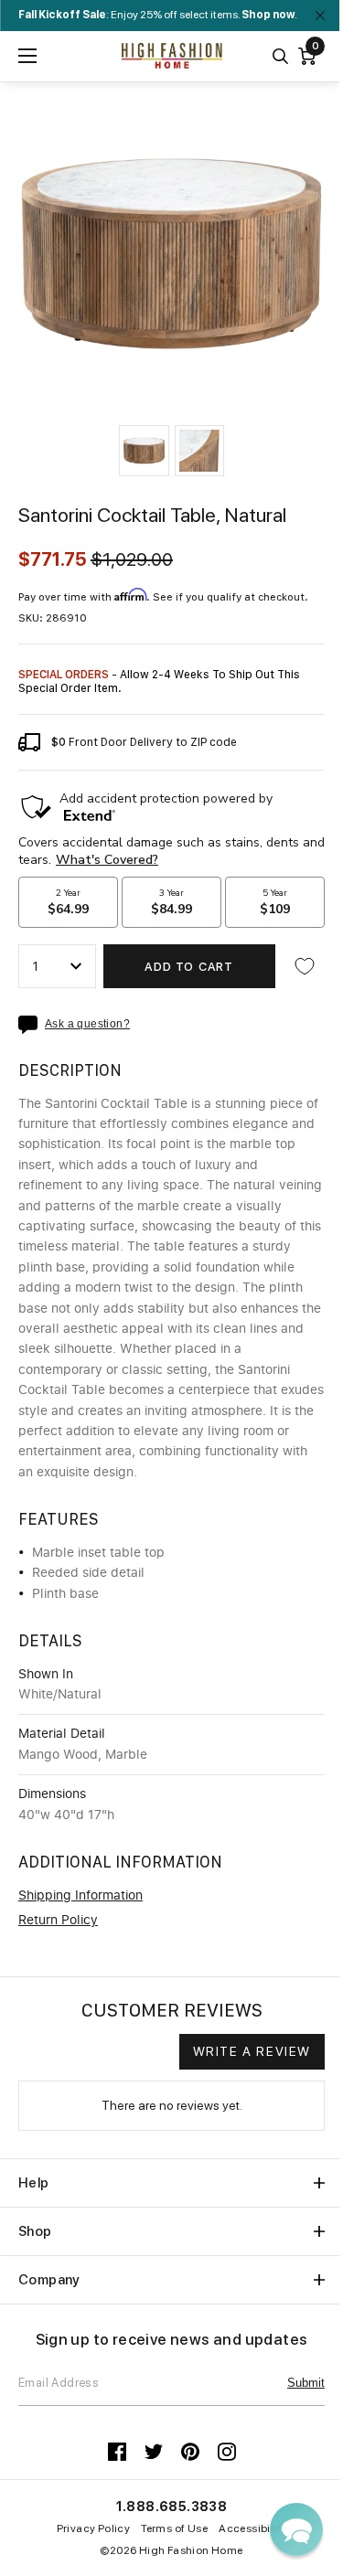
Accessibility (252, 2528)
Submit (306, 2383)
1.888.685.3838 (172, 2507)
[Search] (280, 56)
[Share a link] (32, 1025)
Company (49, 2280)
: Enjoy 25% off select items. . (158, 15)
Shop (35, 2231)
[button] (144, 451)
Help (34, 2183)
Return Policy (58, 1921)
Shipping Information (80, 1896)
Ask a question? (87, 1024)
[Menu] (27, 56)
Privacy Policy (94, 2528)
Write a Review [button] (252, 2051)
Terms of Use (174, 2528)
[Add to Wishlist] (305, 966)
